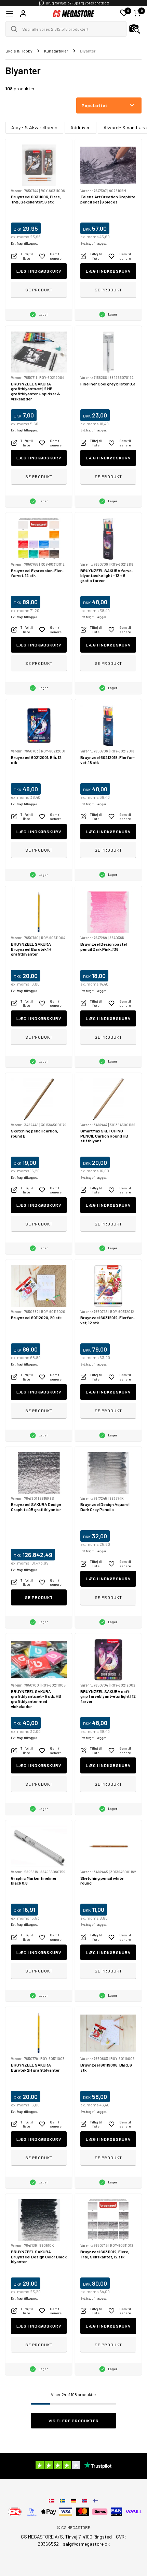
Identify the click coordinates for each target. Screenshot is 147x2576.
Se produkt (39, 290)
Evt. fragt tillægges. (24, 243)
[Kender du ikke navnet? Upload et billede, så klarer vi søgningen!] (135, 29)
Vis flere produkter (74, 2421)
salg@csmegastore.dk (86, 2544)
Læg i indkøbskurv (39, 271)
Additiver (81, 127)
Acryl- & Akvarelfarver (34, 127)
